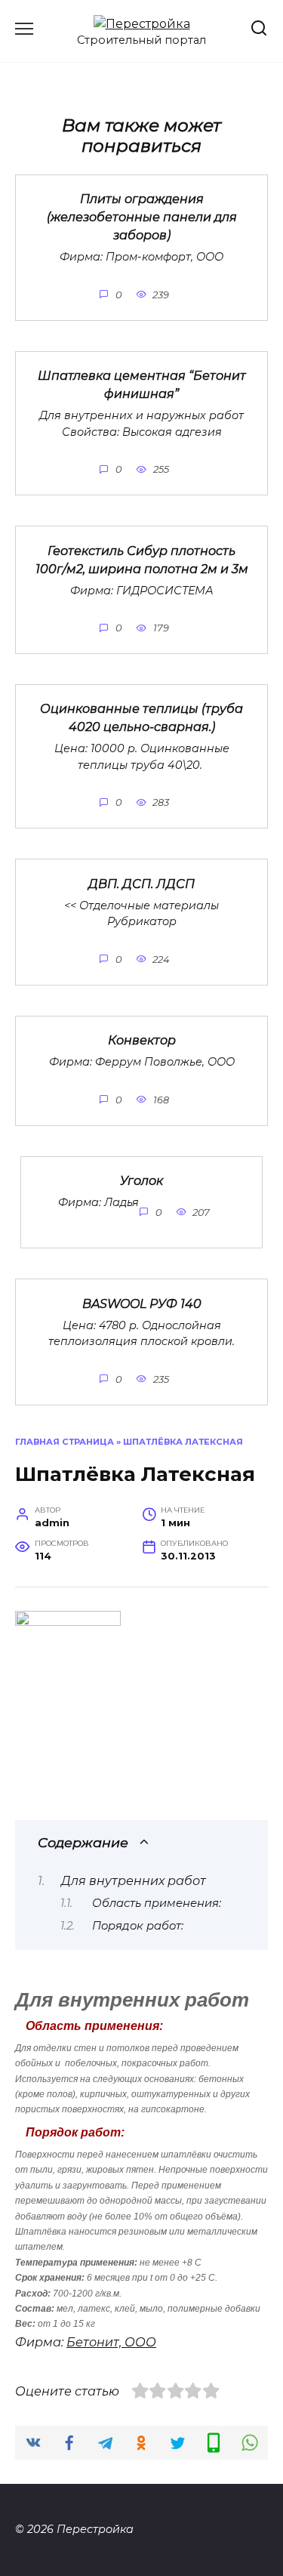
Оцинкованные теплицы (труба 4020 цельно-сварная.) (141, 718)
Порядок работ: (138, 1926)
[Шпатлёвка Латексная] (68, 1622)
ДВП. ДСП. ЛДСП (141, 883)
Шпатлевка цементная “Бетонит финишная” (142, 385)
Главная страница (65, 1442)
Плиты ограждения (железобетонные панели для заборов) (142, 217)
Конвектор (142, 1040)
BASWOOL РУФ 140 (142, 1303)
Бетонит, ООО (111, 2342)
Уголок (141, 1181)
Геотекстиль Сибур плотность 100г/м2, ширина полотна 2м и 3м (142, 559)
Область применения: (157, 1903)
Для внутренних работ (134, 1881)
